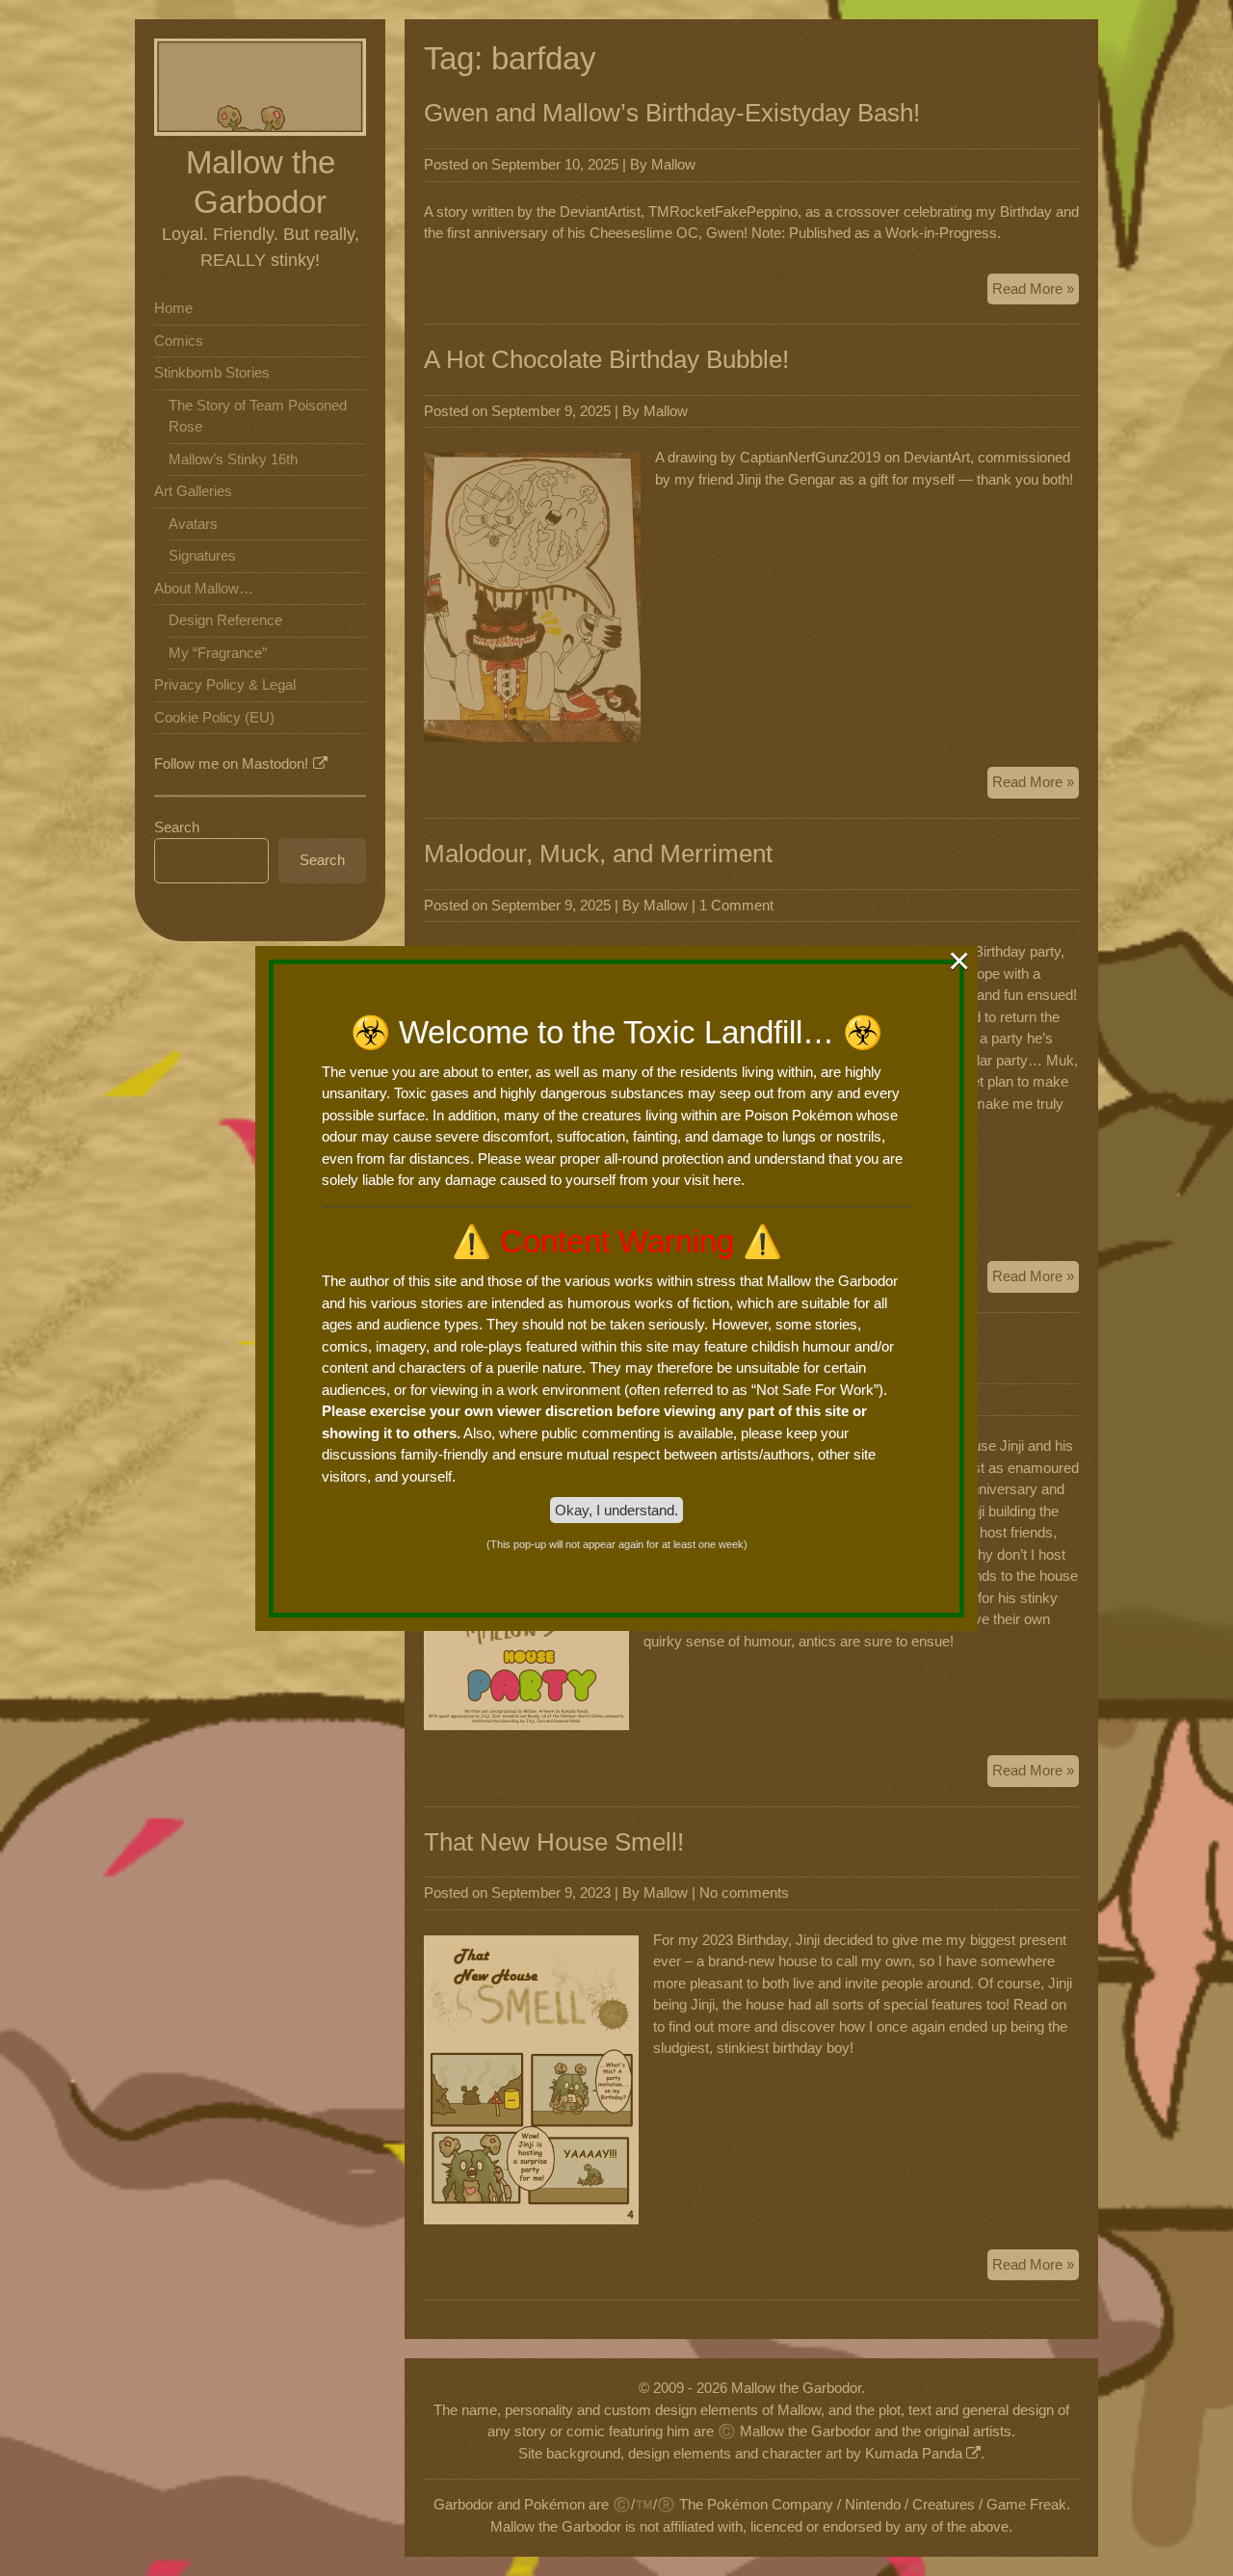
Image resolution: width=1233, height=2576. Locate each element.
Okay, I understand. (616, 1510)
